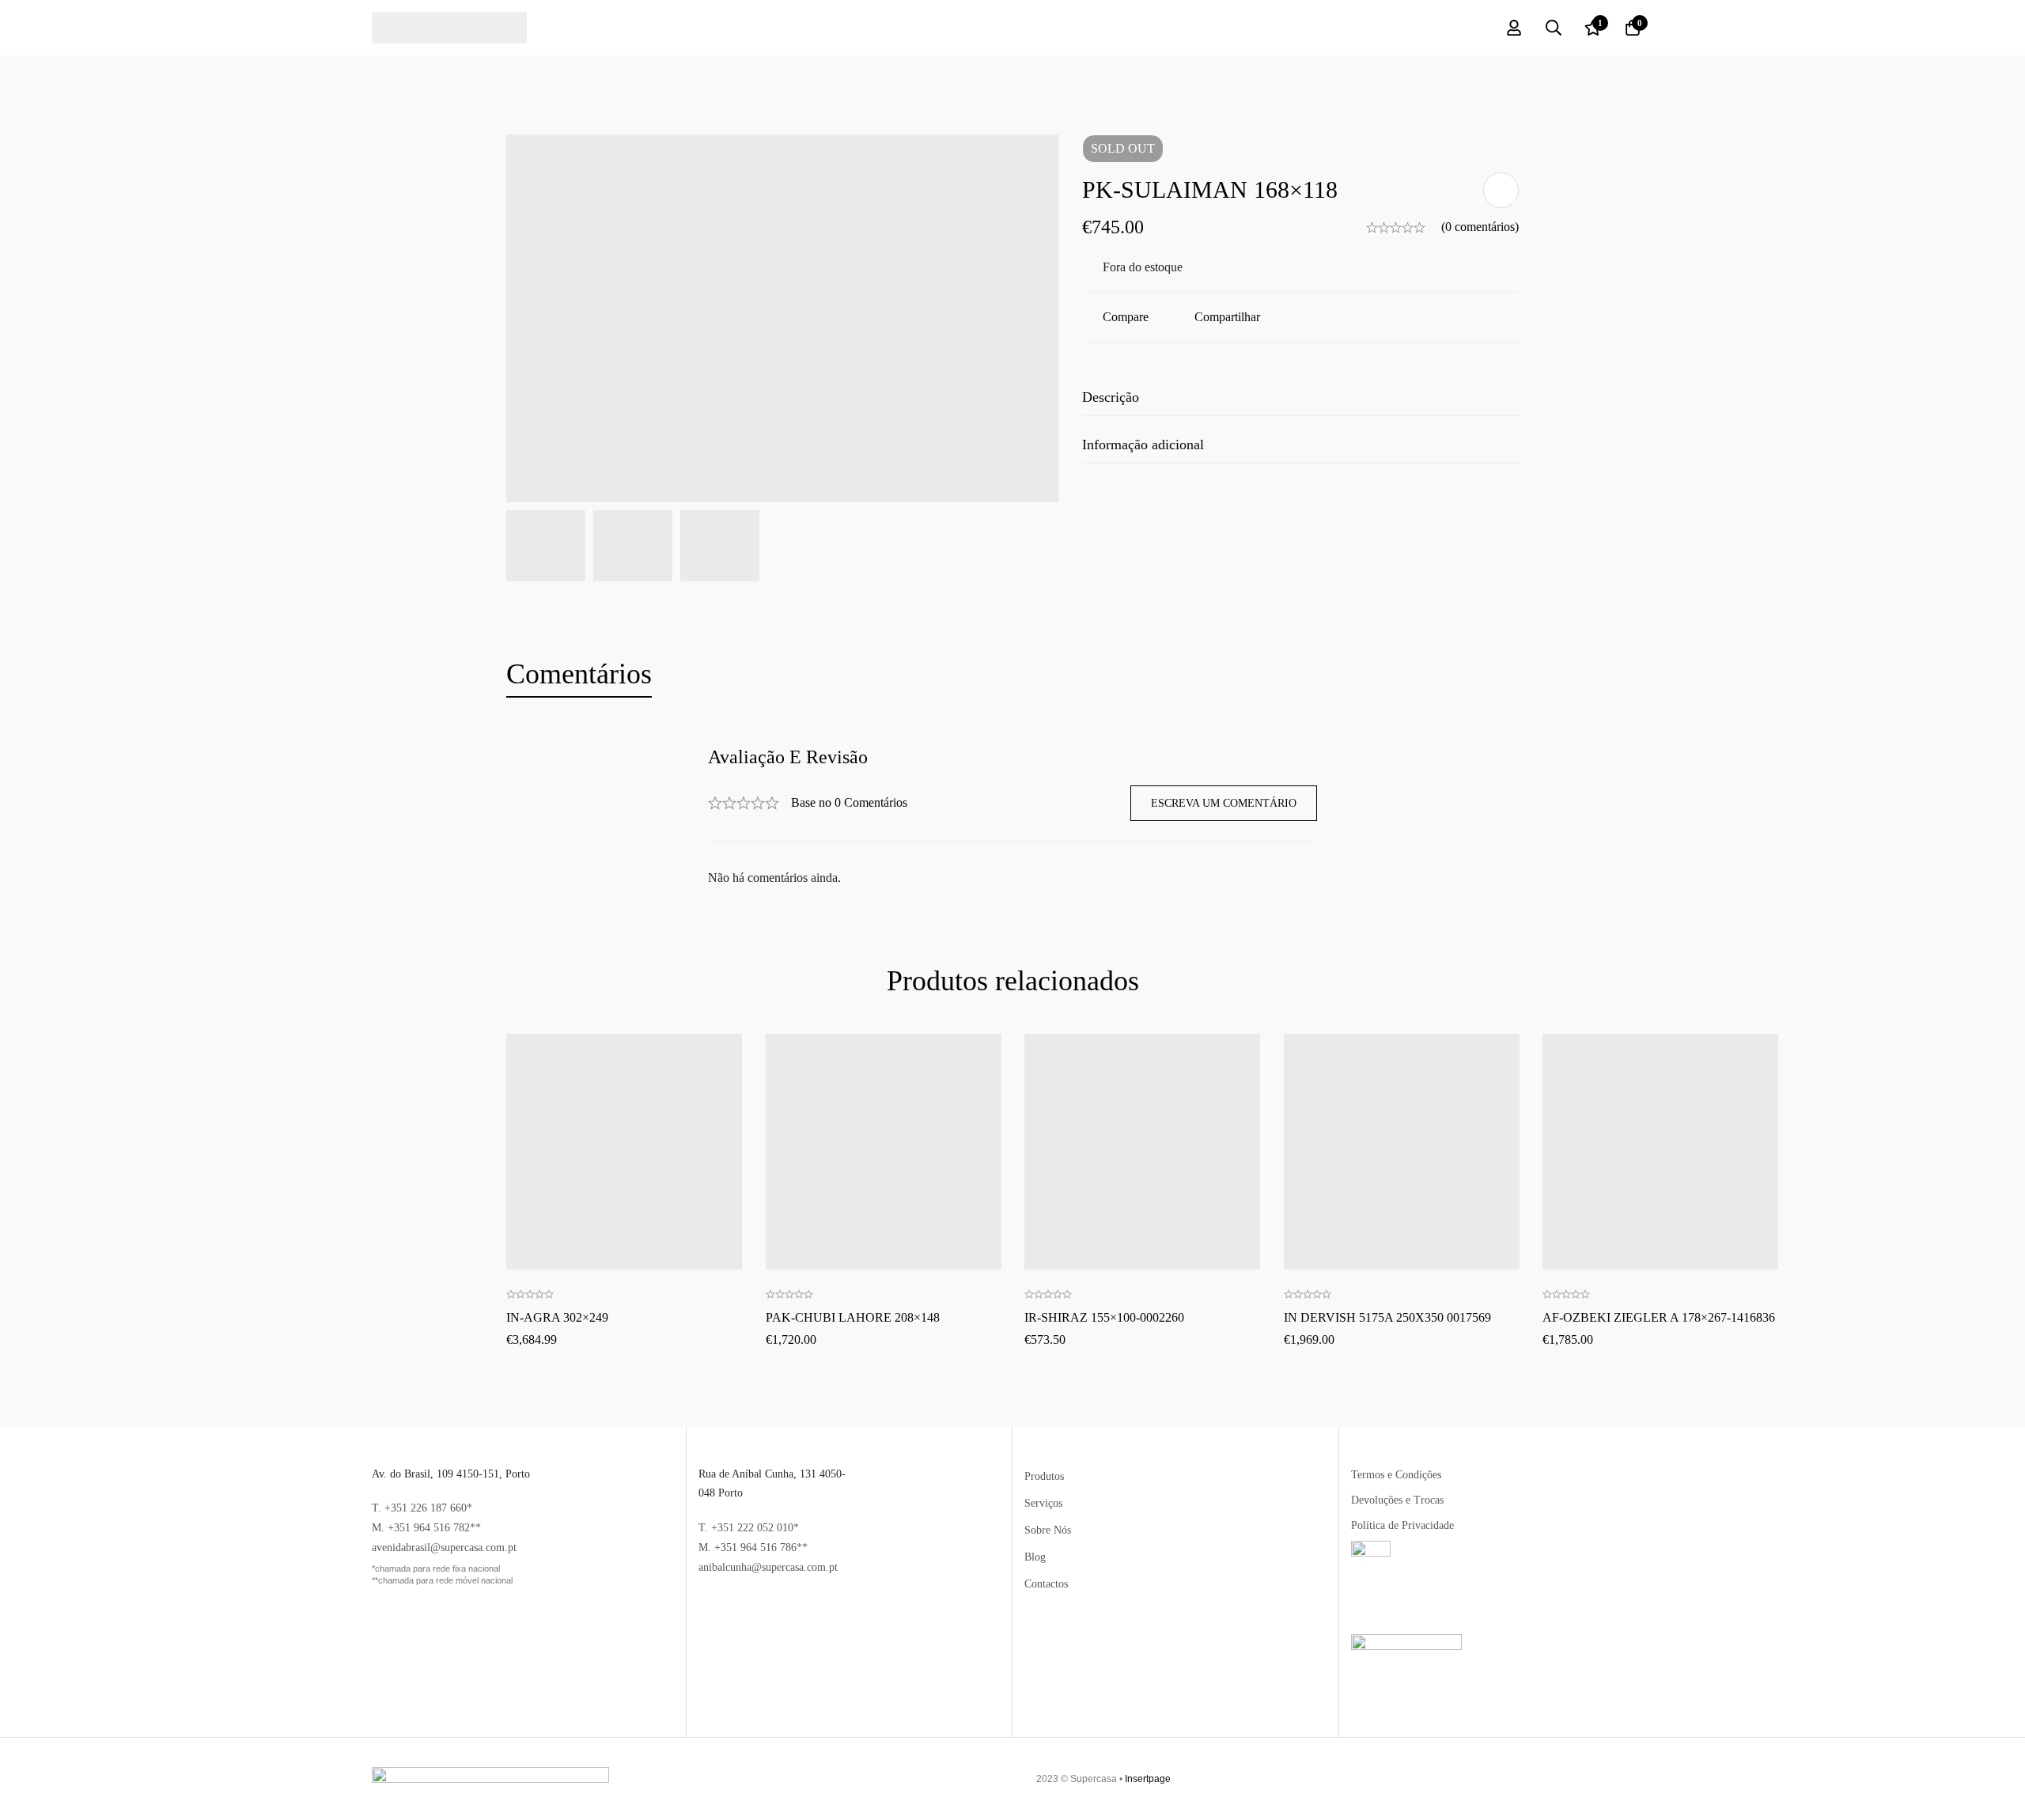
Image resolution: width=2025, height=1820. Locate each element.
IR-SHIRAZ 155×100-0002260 (1104, 1317)
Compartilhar (1227, 317)
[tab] (579, 675)
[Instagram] (1638, 1779)
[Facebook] (1607, 1779)
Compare (1126, 317)
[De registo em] (1514, 28)
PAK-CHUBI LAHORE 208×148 (853, 1317)
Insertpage (1148, 1779)
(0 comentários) (1480, 227)
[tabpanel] (1012, 817)
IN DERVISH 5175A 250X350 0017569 (1387, 1317)
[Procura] (1554, 28)
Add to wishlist (1501, 190)
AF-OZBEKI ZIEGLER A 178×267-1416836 (1659, 1317)
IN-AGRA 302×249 (557, 1317)
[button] (624, 1098)
